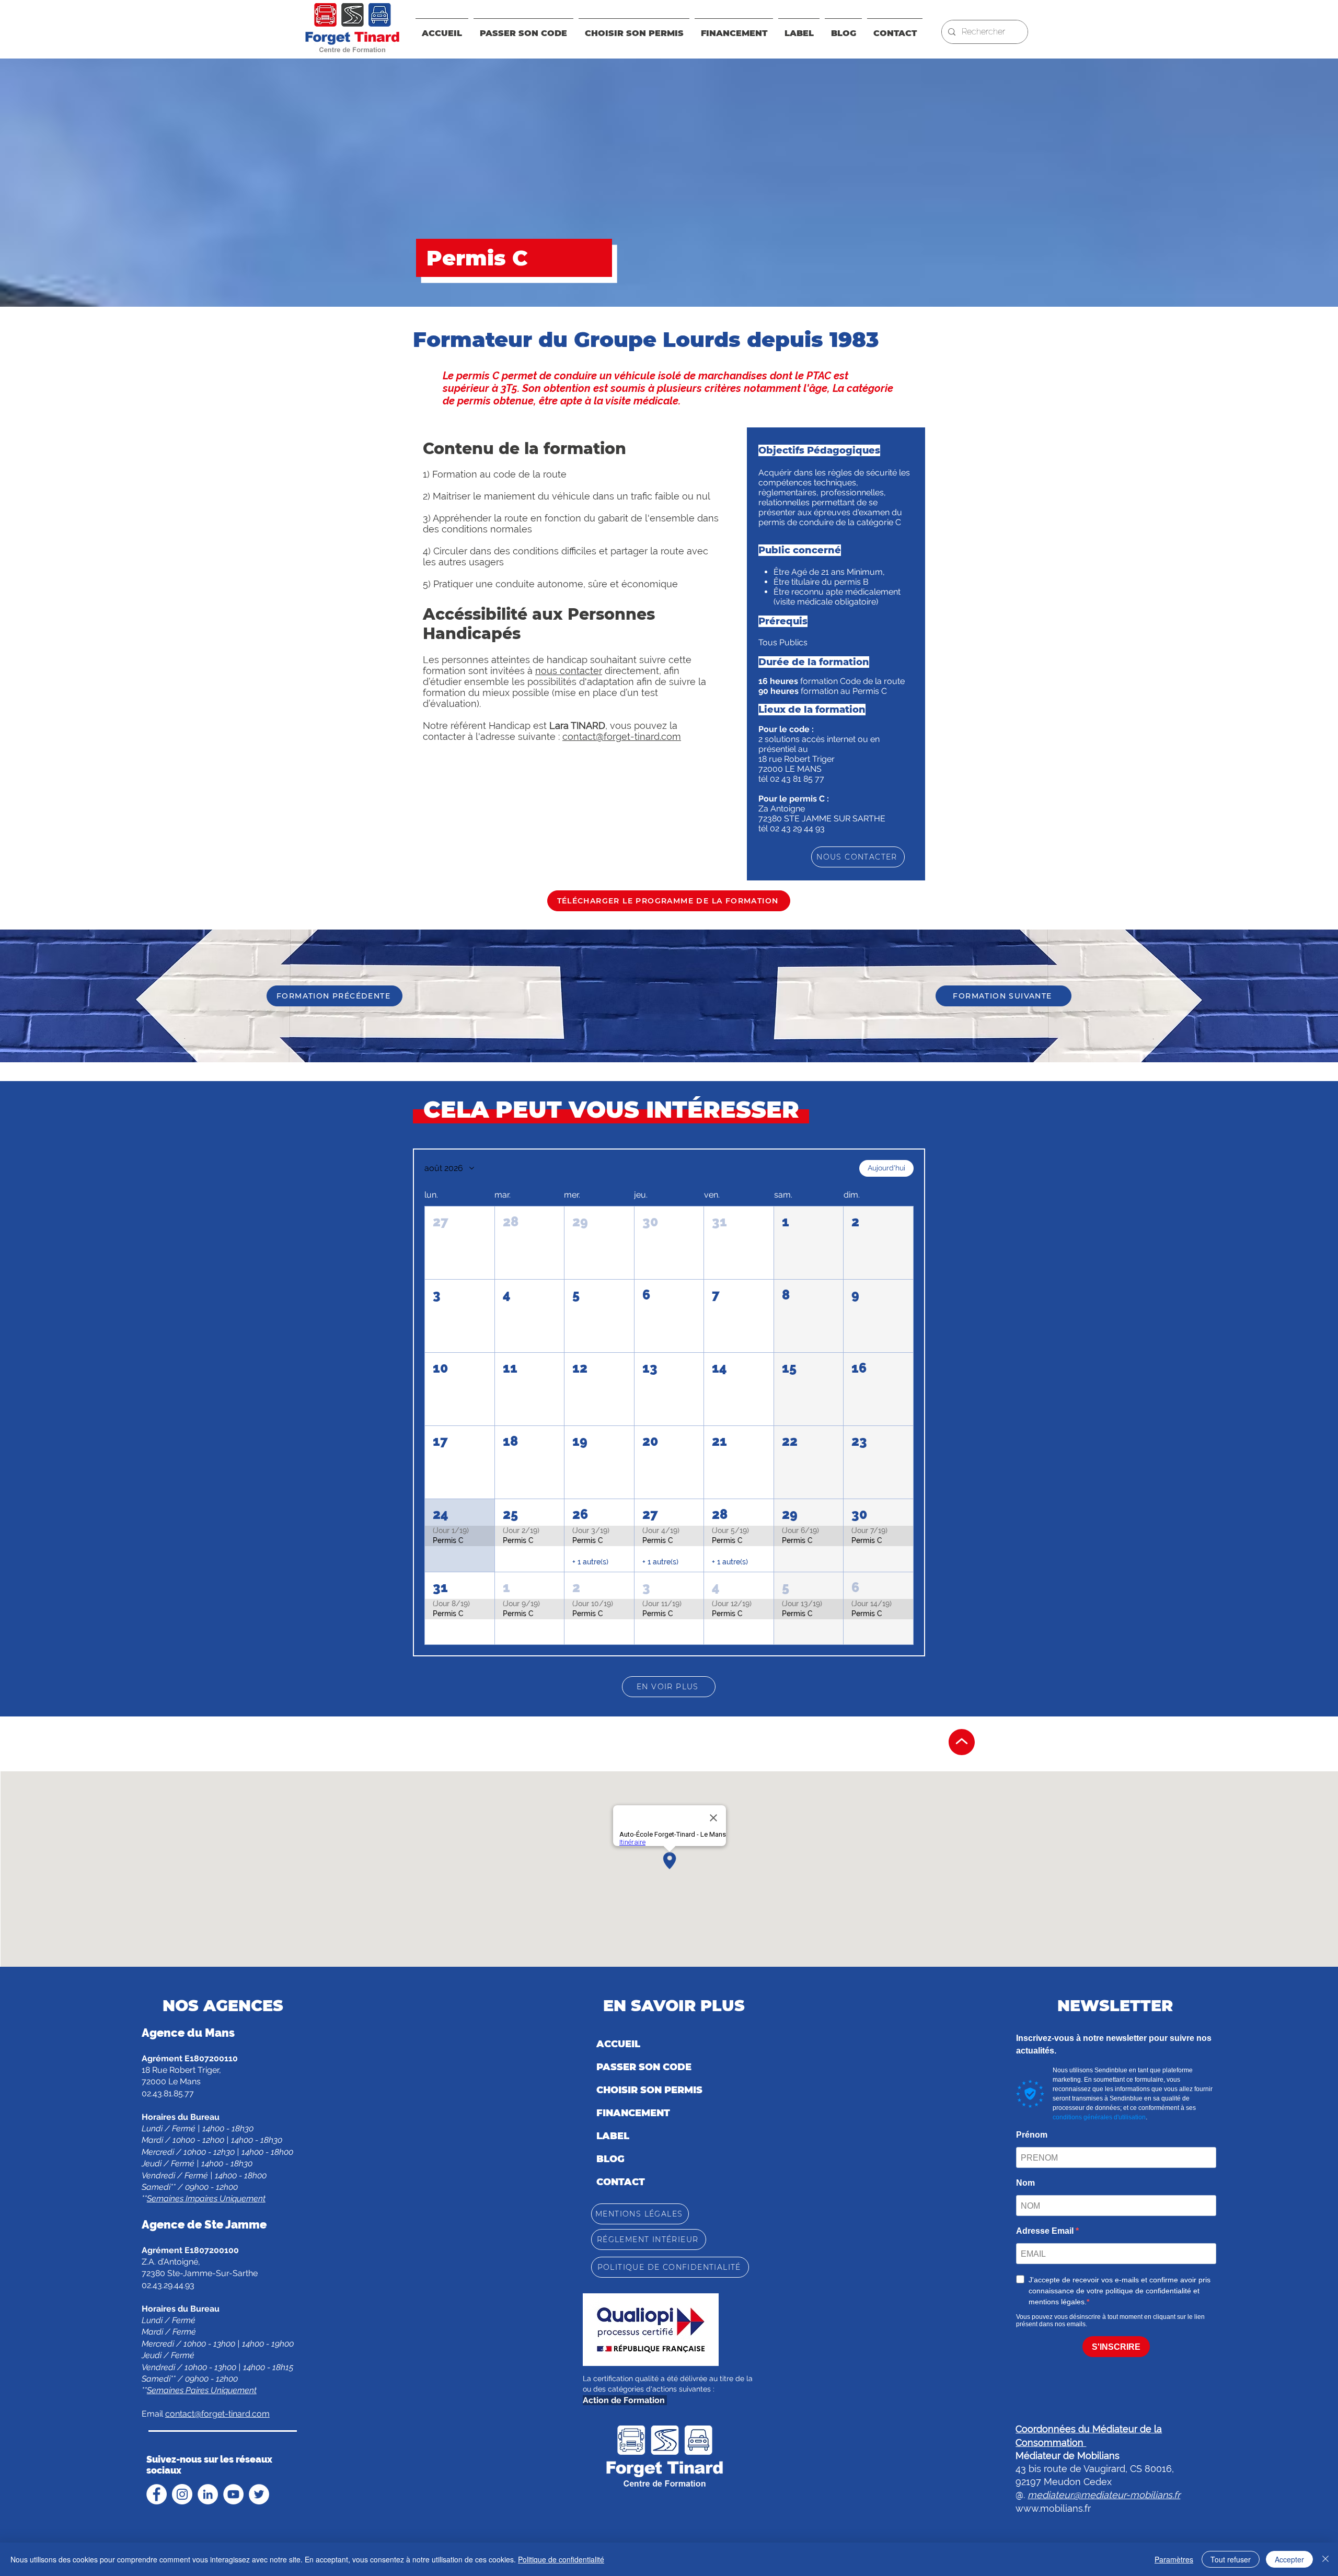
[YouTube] (233, 2494)
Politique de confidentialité (561, 2559)
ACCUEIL (618, 2044)
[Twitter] (259, 2494)
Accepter (1289, 2559)
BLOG (610, 2159)
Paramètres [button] (1174, 2559)
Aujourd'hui (886, 1168)
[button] (734, 29)
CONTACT (621, 2182)
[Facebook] (157, 2494)
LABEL (613, 2136)
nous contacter (569, 671)
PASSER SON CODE (644, 2067)
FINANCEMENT (633, 2113)
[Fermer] (1325, 2559)
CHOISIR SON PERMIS (649, 2090)
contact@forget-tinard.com (622, 736)
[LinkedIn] (208, 2494)
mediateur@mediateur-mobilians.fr (1104, 2495)
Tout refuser (1231, 2559)
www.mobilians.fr (1053, 2508)
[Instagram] (182, 2494)
